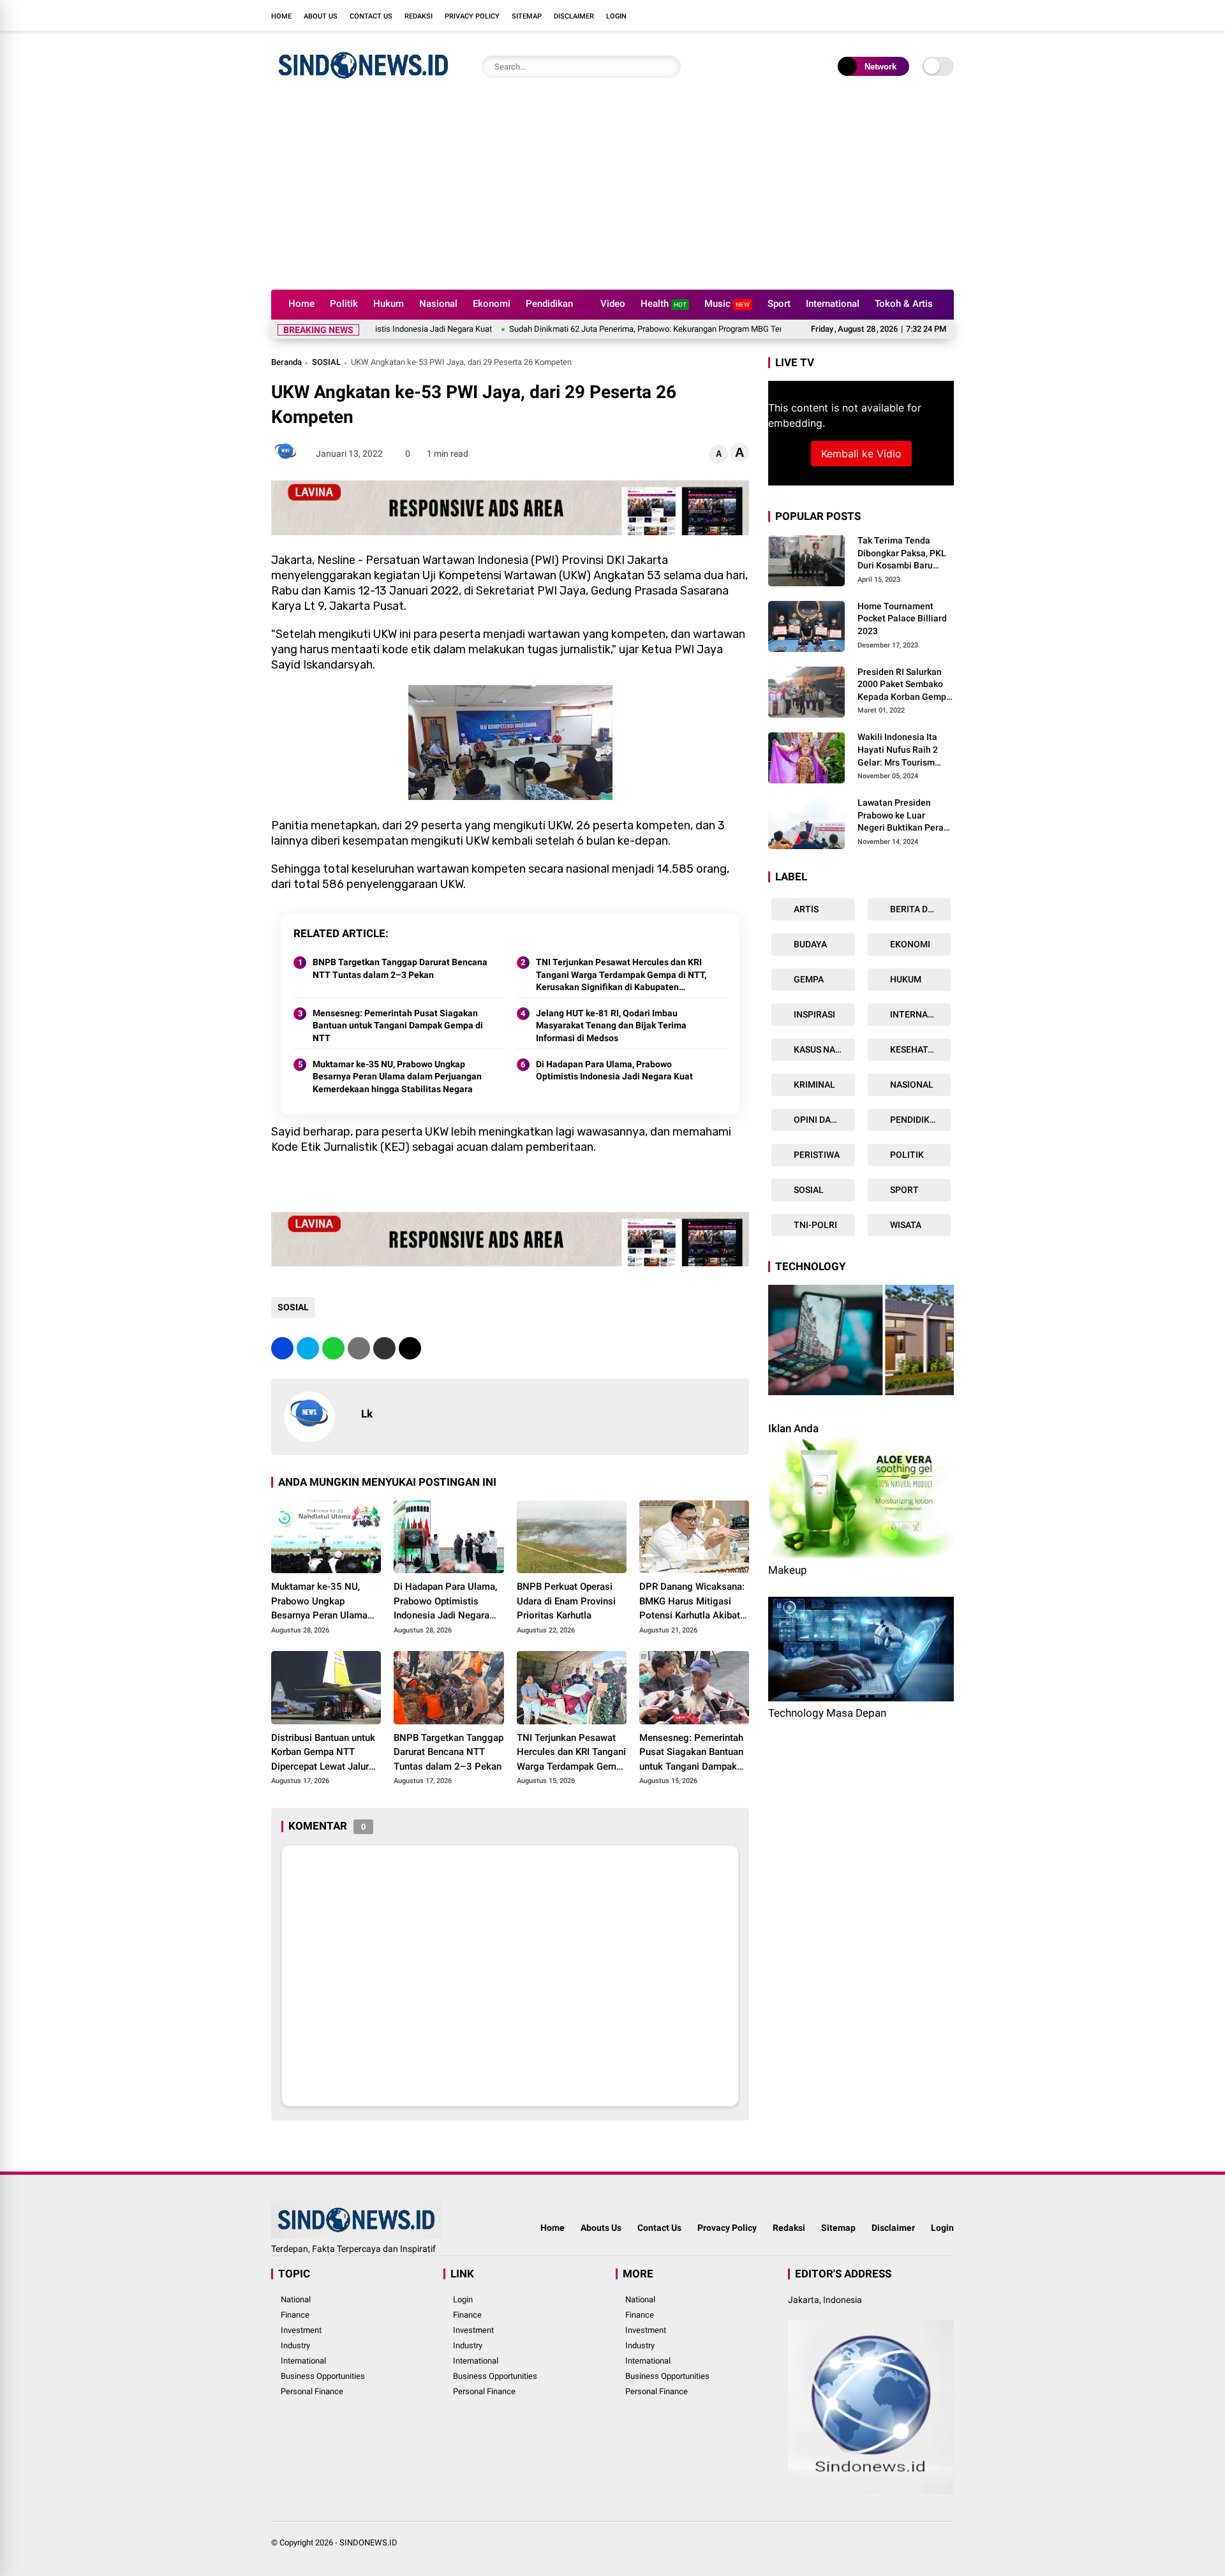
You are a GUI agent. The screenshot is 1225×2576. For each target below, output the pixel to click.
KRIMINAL (813, 1084)
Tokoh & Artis (904, 304)
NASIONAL (911, 1084)
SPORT (903, 1190)
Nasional (438, 304)
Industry (295, 2345)
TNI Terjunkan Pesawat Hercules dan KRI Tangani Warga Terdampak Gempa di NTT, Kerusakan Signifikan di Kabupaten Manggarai (621, 975)
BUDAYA (809, 944)
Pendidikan (549, 304)
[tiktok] (947, 15)
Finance (295, 2315)
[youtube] (928, 15)
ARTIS (805, 909)
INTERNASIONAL (920, 1014)
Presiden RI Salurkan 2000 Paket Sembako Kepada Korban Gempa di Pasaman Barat (904, 685)
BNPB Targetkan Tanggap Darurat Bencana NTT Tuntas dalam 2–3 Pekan (400, 968)
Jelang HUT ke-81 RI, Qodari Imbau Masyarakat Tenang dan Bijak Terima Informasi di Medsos (611, 1025)
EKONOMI (909, 944)
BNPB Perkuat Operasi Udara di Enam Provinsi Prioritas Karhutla (566, 1601)
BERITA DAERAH (920, 909)
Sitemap (527, 16)
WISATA (905, 1225)
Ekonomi (492, 304)
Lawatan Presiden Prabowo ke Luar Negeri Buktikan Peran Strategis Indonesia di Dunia (903, 816)
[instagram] (909, 15)
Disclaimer (574, 16)
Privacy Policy (472, 16)
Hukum (389, 304)
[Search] (668, 67)
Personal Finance (312, 2391)
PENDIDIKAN (915, 1120)
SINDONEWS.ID (368, 2543)
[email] (384, 1348)
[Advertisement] (612, 194)
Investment (301, 2330)
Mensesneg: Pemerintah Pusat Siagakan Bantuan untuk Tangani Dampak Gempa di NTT (398, 1025)
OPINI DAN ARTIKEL (823, 1120)
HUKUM (905, 979)
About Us (321, 16)
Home (281, 16)
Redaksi (419, 16)
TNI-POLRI (814, 1225)
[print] (359, 1348)
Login (616, 16)
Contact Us (371, 16)
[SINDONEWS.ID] (363, 82)
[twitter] (890, 15)
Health (664, 304)
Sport (779, 304)
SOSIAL (326, 362)
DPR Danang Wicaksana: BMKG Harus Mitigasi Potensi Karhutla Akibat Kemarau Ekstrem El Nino (694, 1602)
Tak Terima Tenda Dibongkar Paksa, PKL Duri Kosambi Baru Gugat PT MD (902, 554)
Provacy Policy (727, 2228)
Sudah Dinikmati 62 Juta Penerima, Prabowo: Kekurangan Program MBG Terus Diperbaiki (583, 329)
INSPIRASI (813, 1014)
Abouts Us (601, 2228)
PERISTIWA (816, 1155)
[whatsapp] (333, 1348)
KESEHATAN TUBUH (920, 1049)
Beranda (286, 362)
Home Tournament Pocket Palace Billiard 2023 (902, 618)
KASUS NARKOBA (823, 1049)
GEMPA (808, 979)
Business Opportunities (323, 2376)
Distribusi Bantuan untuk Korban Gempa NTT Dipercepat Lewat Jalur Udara (323, 1753)
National (296, 2299)
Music (727, 304)
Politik (344, 304)
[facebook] (871, 15)
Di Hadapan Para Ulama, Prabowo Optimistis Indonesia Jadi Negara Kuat (614, 1070)
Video (613, 304)
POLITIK (906, 1155)
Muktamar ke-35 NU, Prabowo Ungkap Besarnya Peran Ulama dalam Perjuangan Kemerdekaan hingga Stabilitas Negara (397, 1077)
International (833, 304)
